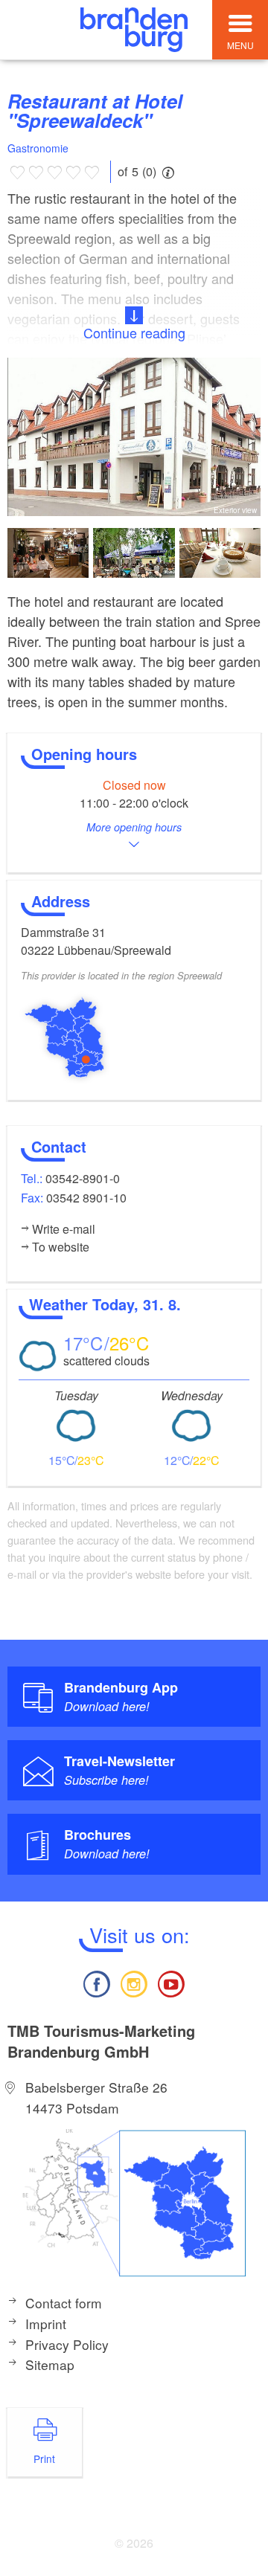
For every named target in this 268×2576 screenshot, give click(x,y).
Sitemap (50, 2364)
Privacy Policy (67, 2344)
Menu (240, 45)
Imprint (46, 2324)
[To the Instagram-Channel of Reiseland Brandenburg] (134, 1982)
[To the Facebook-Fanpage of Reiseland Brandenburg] (96, 1982)
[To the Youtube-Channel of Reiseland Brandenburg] (171, 1982)
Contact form (64, 2303)
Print (44, 2459)
